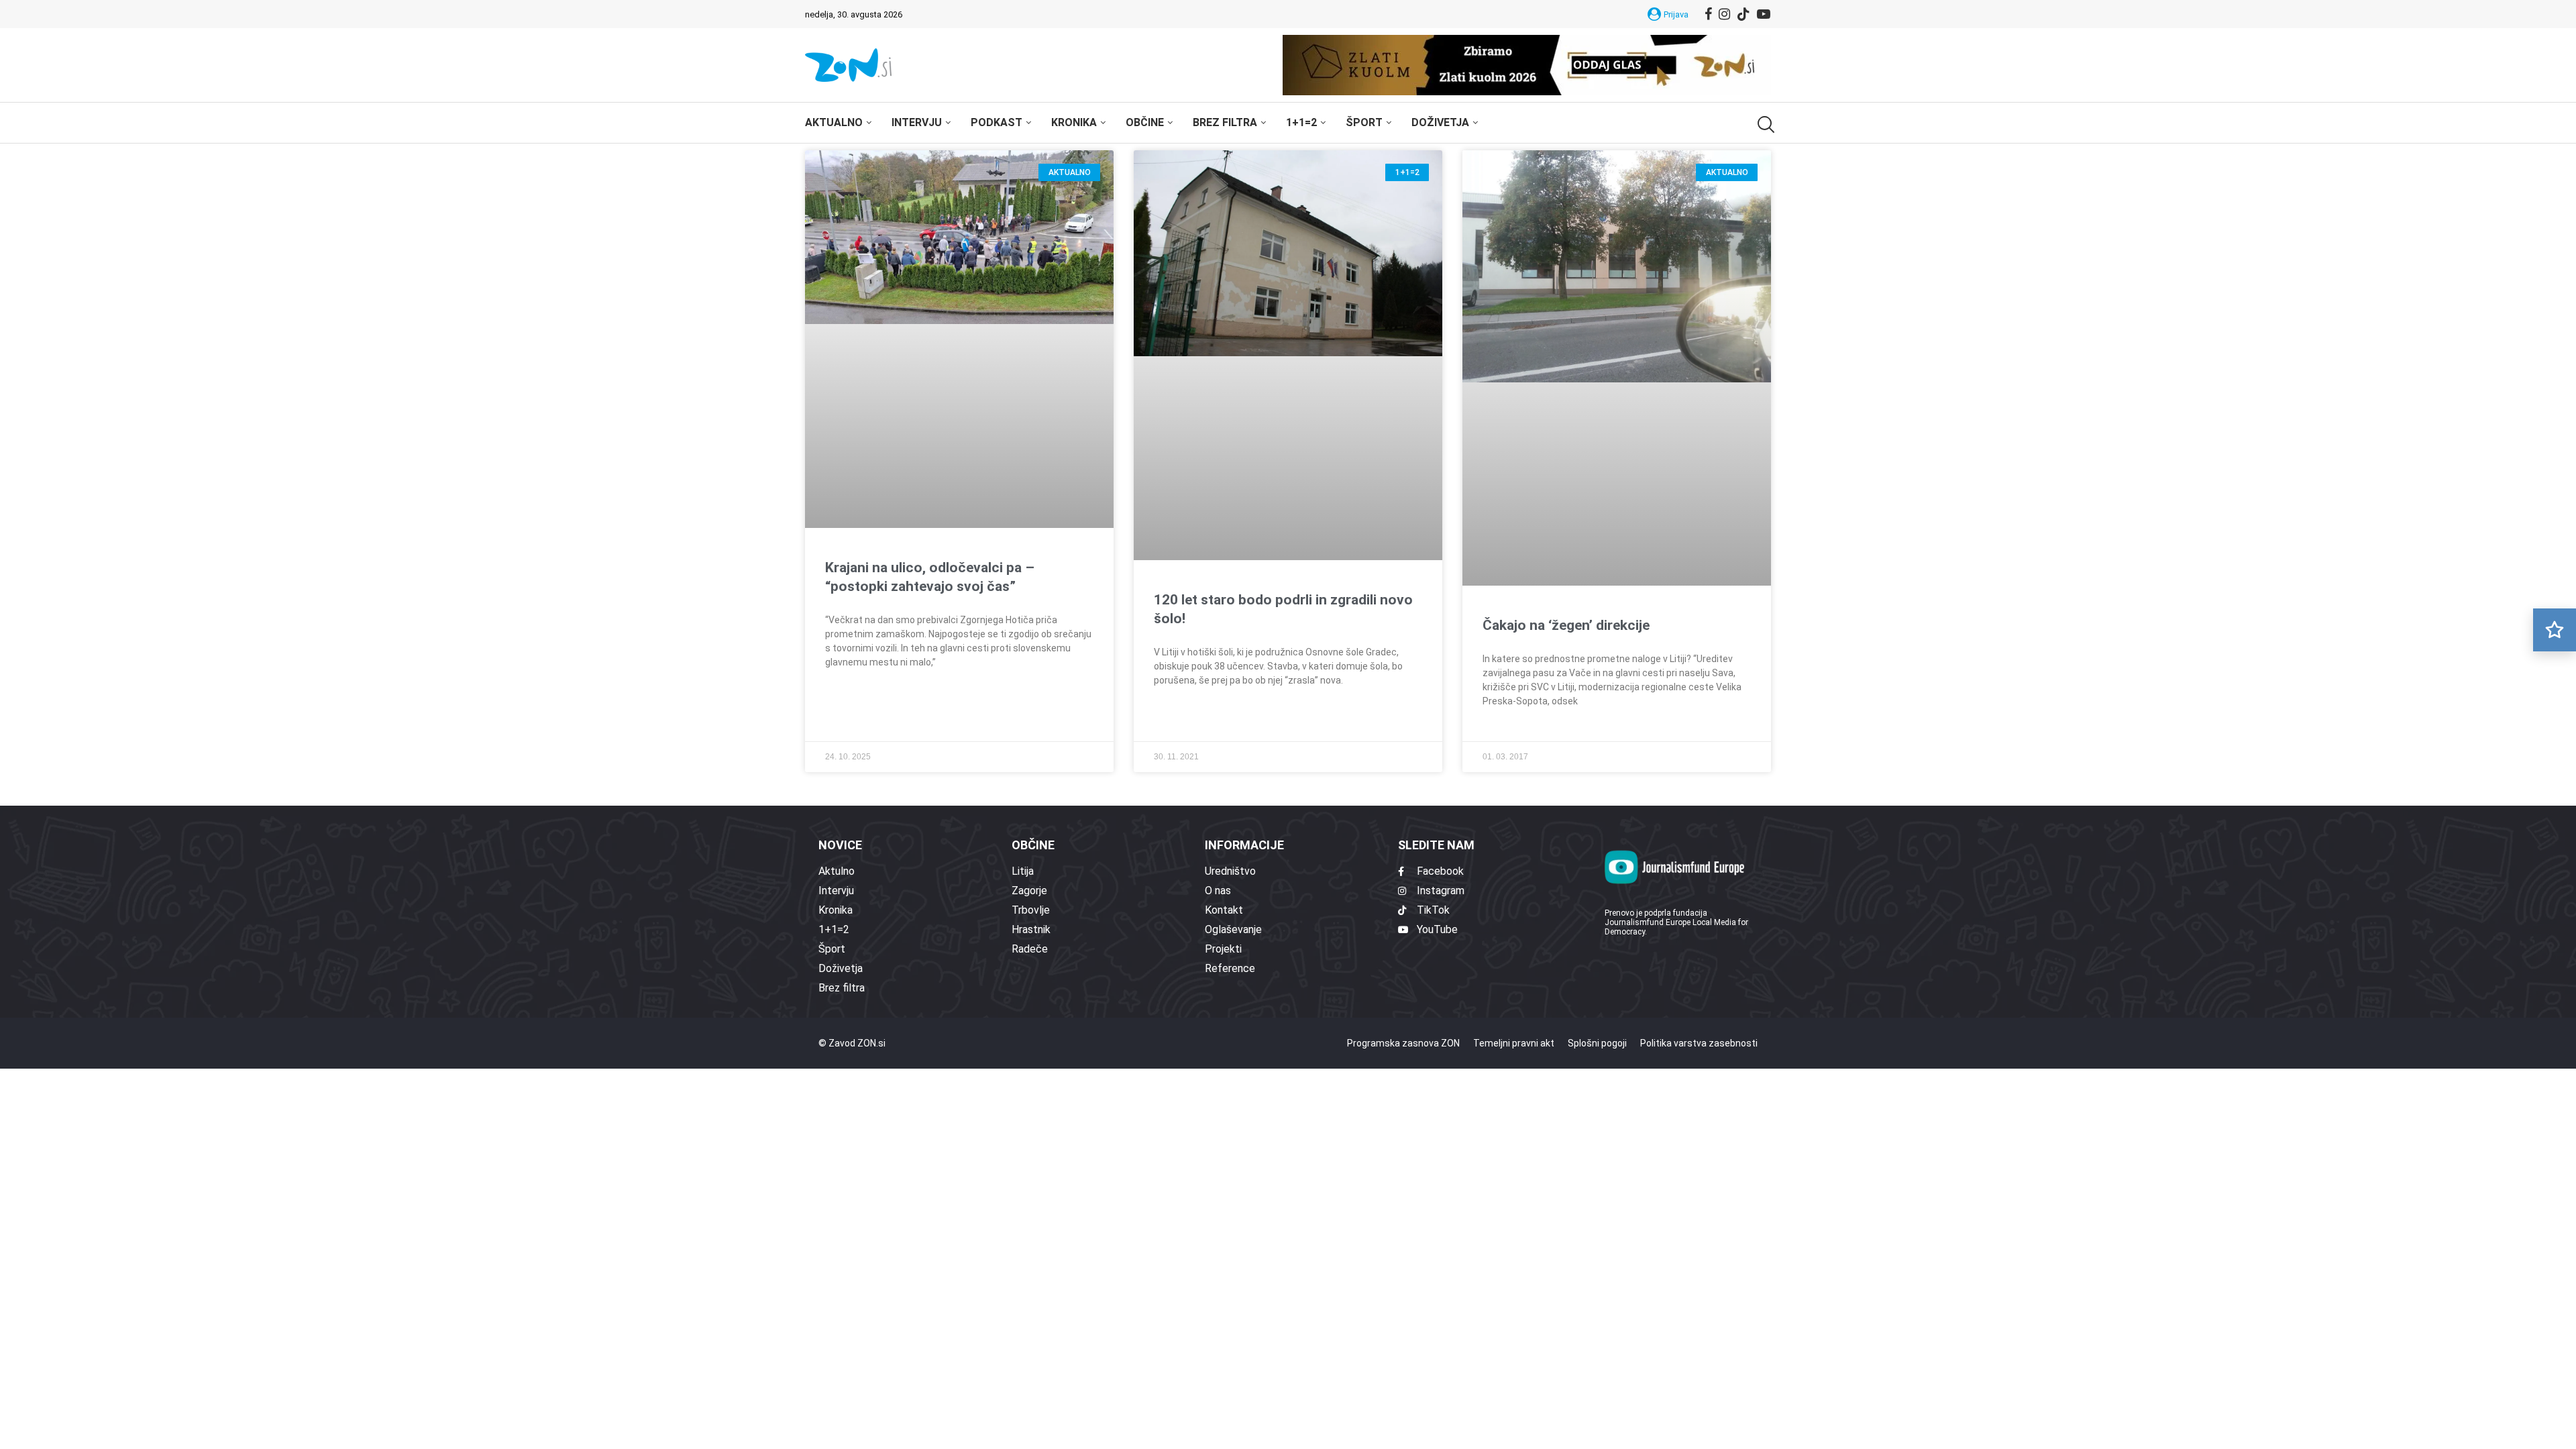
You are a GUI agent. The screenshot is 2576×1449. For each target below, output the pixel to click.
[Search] (1764, 124)
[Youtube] (1764, 14)
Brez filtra (1225, 122)
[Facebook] (1708, 14)
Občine (1145, 122)
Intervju (917, 122)
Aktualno (834, 122)
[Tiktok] (1743, 14)
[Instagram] (1724, 14)
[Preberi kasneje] (2555, 630)
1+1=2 (1301, 122)
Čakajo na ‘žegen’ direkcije (1566, 625)
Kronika (1074, 122)
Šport (1364, 122)
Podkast (997, 122)
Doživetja (1440, 122)
